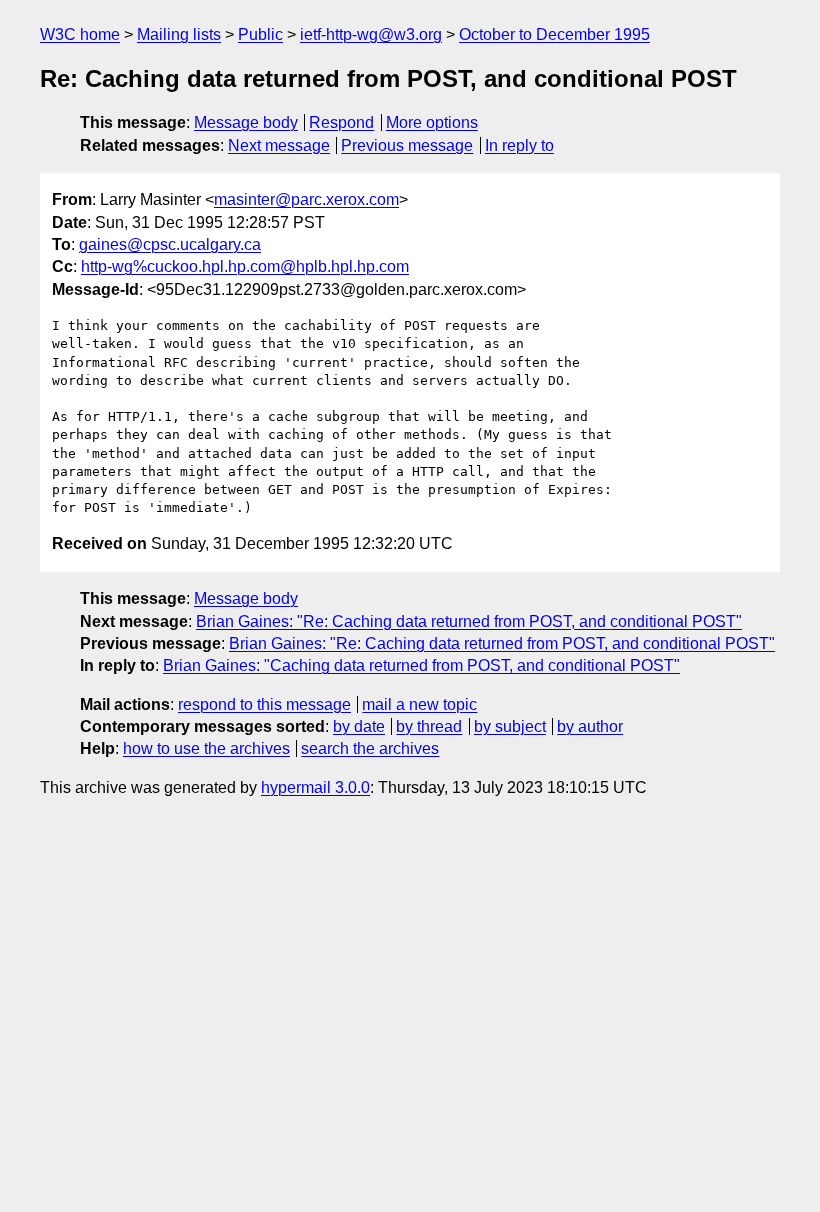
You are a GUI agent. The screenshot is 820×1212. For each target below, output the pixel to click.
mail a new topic (419, 704)
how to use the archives (206, 748)
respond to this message (264, 704)
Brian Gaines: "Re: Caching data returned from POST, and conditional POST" (469, 621)
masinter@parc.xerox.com (306, 199)
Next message (279, 145)
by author (590, 726)
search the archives (370, 748)
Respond (341, 122)
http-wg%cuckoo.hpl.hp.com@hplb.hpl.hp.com (245, 266)
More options (432, 122)
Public (260, 34)
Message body (246, 122)
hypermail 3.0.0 (315, 787)
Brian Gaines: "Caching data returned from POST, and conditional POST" (421, 665)
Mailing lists (179, 34)
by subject (510, 726)
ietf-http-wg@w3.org (371, 34)
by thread (429, 726)
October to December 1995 (554, 34)
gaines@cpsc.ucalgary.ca (170, 244)
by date (359, 726)
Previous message (407, 145)
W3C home (80, 34)
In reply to (519, 145)
